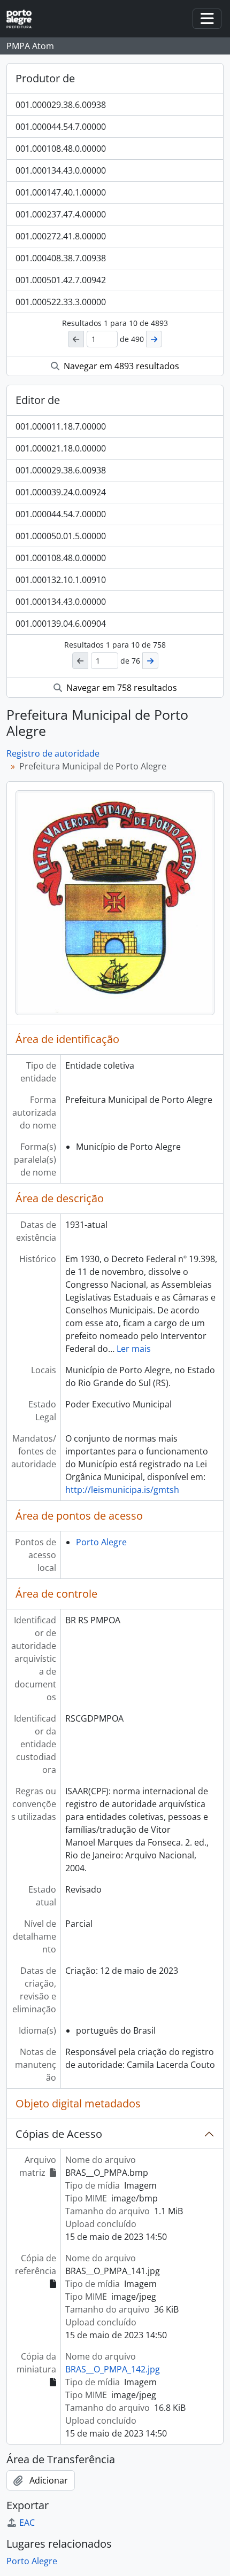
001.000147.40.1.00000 (61, 192)
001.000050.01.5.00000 (61, 536)
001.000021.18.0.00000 (61, 448)
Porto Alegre (101, 1542)
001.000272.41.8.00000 (61, 236)
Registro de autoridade (53, 753)
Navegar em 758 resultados (121, 688)
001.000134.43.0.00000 (61, 170)
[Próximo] (154, 339)
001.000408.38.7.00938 (61, 258)
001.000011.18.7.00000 (61, 426)
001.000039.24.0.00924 (61, 492)
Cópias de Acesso (59, 2134)
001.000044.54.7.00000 (61, 127)
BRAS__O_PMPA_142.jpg (113, 2369)
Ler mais (134, 1349)
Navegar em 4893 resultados (120, 366)
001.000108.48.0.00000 (61, 149)
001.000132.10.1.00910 (61, 580)
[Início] (23, 19)
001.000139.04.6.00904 (61, 624)
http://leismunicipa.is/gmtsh (122, 1490)
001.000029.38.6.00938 (61, 105)
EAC (27, 2523)
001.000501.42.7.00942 (61, 280)
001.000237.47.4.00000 (61, 214)
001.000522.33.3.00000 (61, 302)
